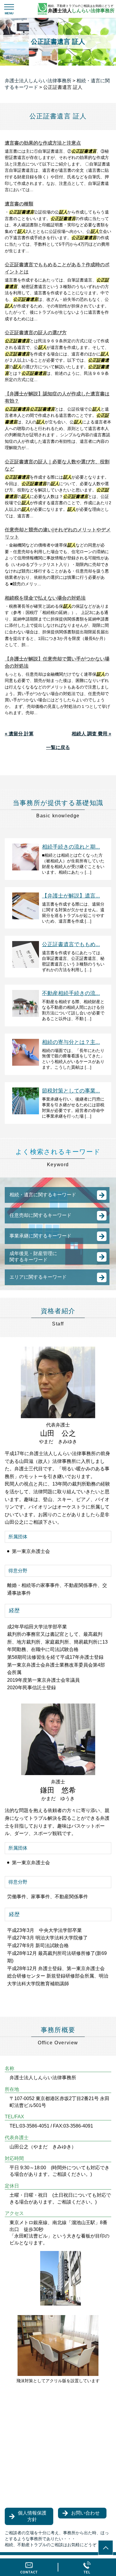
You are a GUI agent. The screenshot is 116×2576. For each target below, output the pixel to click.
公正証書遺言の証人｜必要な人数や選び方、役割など (57, 465)
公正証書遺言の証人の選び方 (36, 333)
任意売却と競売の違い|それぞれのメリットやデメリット (58, 533)
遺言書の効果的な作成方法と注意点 (43, 143)
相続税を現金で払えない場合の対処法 (45, 598)
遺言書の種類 (19, 204)
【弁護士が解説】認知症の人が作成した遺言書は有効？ (57, 397)
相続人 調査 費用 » (91, 734)
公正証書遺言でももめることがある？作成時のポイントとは (57, 268)
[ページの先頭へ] (106, 2548)
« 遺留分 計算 (19, 734)
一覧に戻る (58, 747)
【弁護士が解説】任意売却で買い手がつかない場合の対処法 (57, 662)
